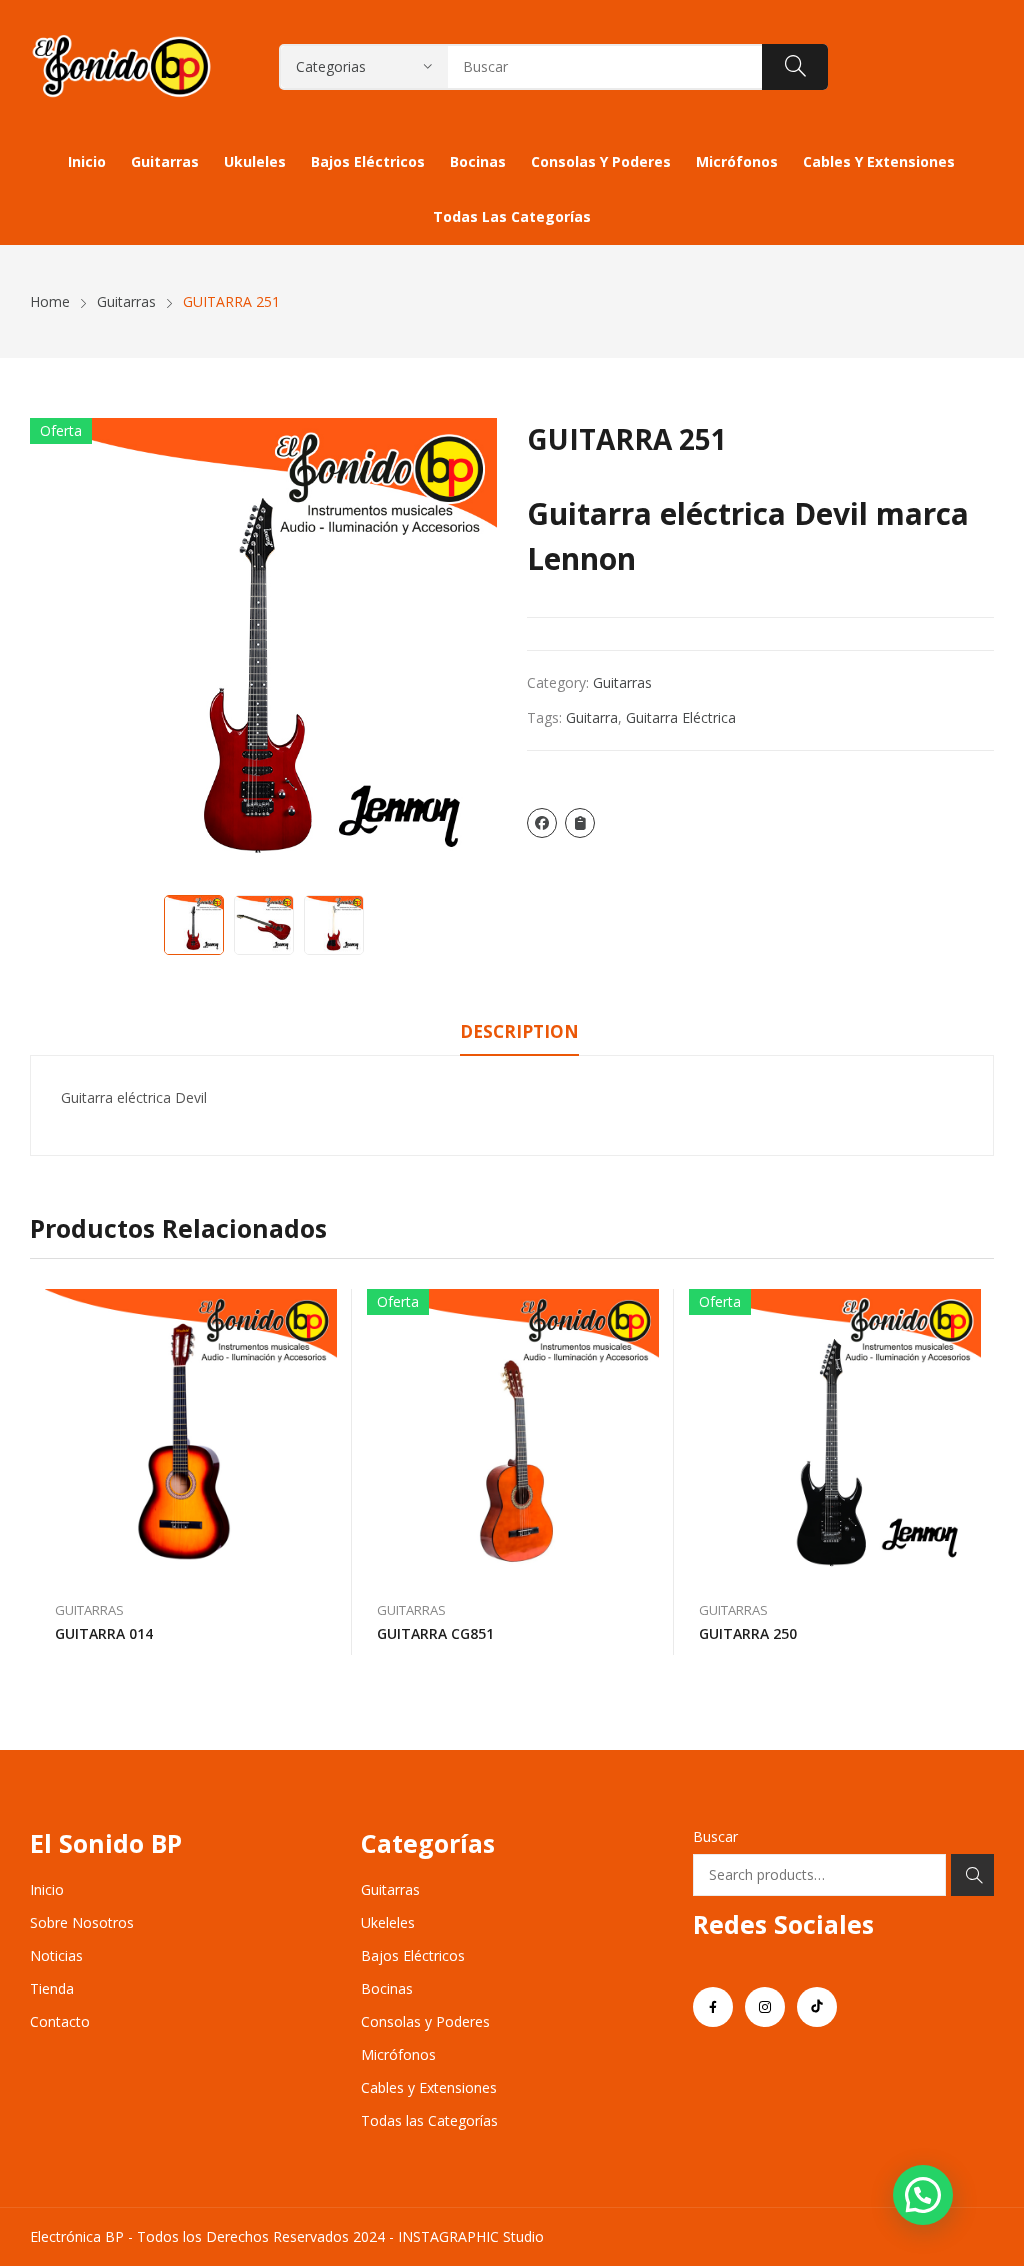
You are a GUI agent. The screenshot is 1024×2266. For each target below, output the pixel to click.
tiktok (817, 2007)
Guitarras (622, 682)
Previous (55, 652)
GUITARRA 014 (104, 1633)
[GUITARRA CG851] (513, 1435)
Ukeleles (388, 1922)
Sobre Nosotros (82, 1922)
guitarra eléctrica (681, 717)
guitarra (592, 717)
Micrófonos (398, 2054)
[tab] (519, 1035)
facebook (713, 2007)
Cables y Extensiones (429, 2087)
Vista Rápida (327, 1309)
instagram (765, 2007)
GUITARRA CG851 (435, 1633)
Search (972, 1875)
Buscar (715, 1836)
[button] (923, 2195)
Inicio (47, 1889)
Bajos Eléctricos (413, 1955)
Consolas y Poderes (425, 2021)
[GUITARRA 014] (191, 1435)
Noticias (56, 1955)
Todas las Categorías (429, 2120)
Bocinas (387, 1988)
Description (519, 1031)
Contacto (60, 2021)
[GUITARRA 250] (835, 1435)
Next (472, 652)
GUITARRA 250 (748, 1633)
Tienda (52, 1988)
